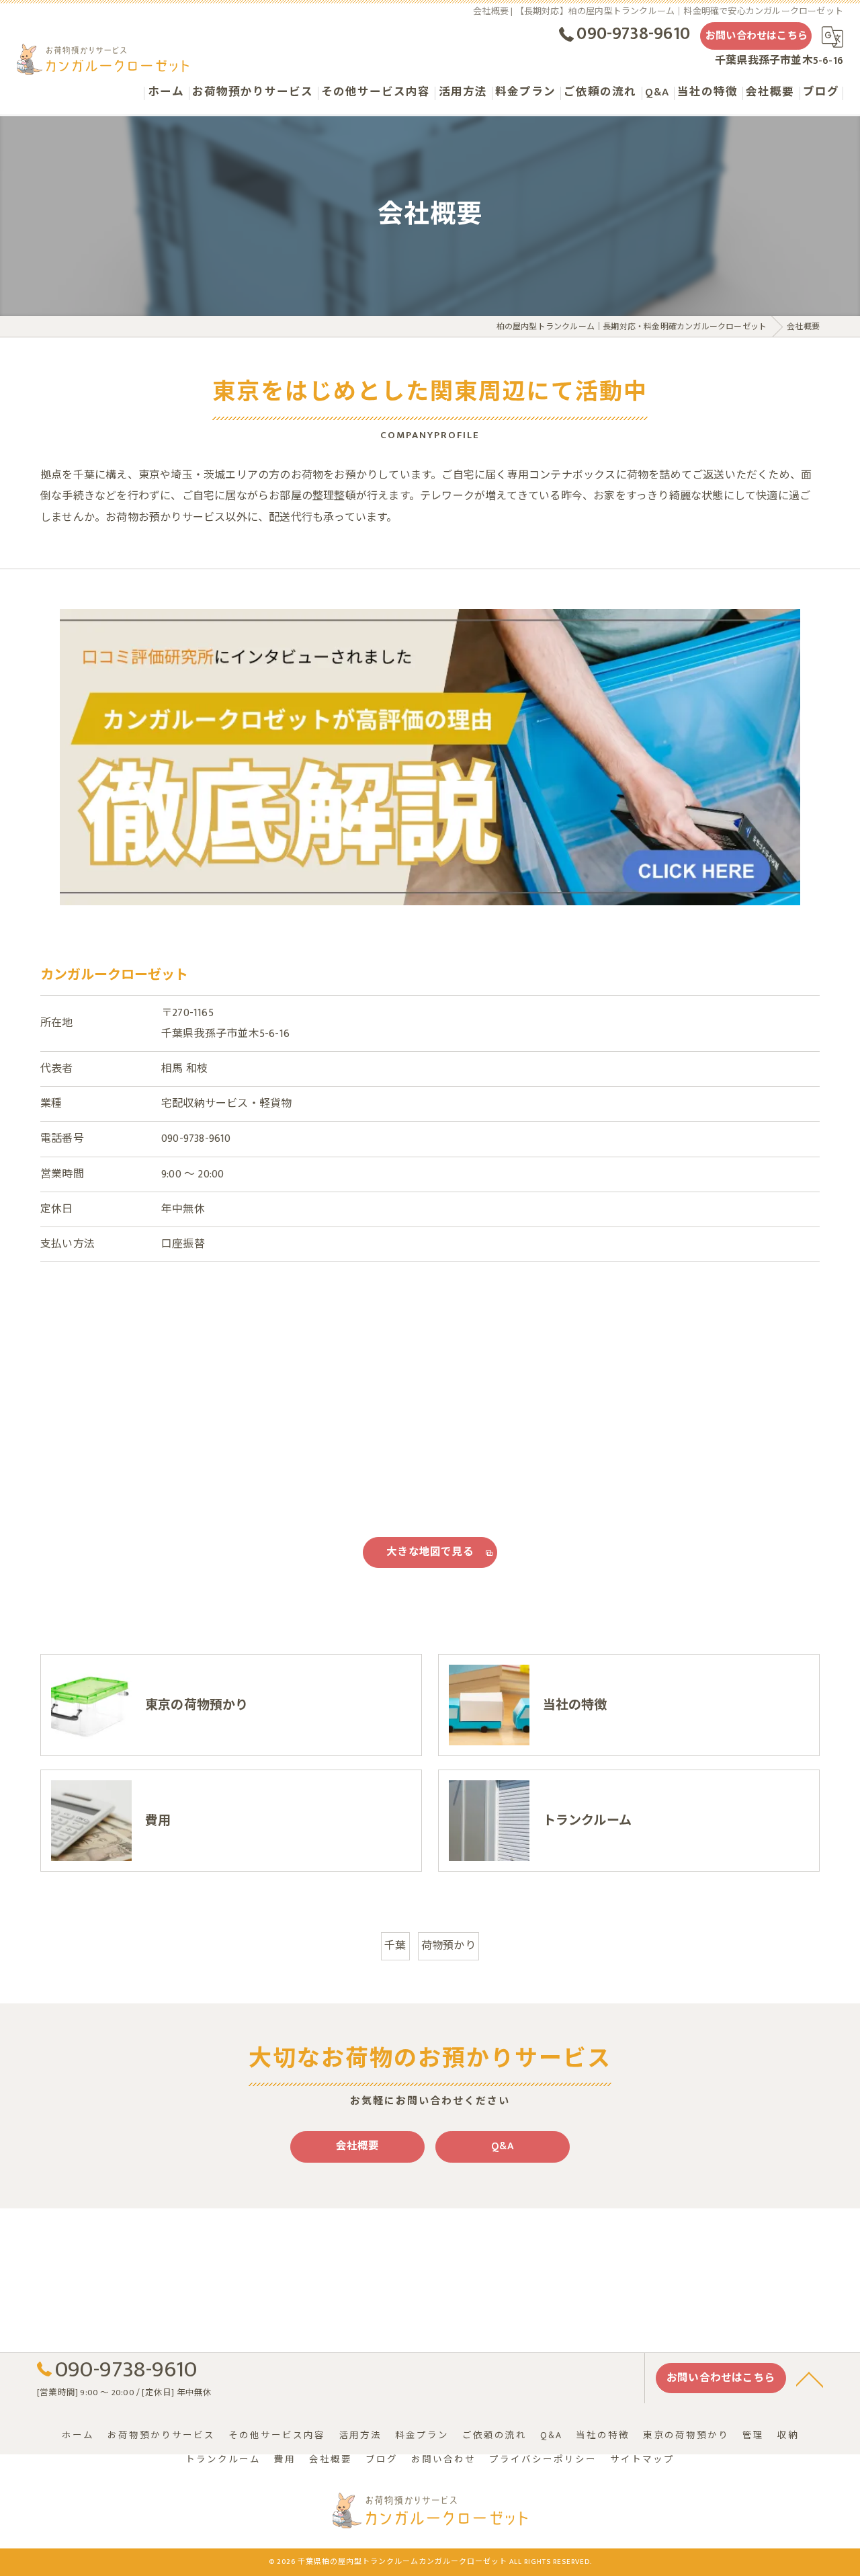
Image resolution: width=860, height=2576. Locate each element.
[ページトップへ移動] (810, 2378)
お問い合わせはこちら (757, 36)
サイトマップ (642, 2460)
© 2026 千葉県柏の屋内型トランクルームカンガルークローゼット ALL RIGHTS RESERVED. (430, 2562)
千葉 (395, 1946)
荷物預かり (448, 1946)
